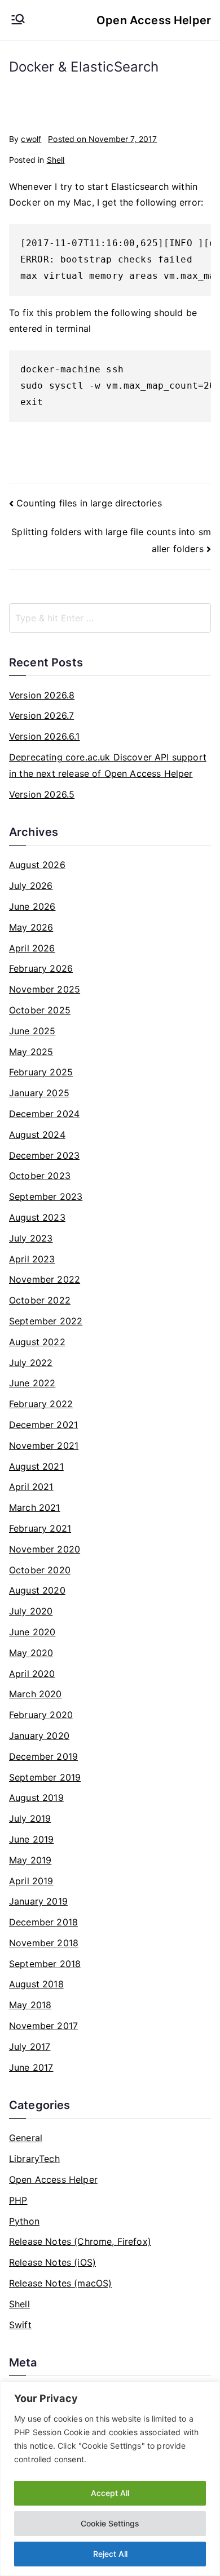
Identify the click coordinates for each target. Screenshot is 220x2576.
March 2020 (36, 1694)
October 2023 (40, 1176)
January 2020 (39, 1736)
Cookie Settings (110, 2523)
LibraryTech (34, 2159)
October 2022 (40, 1300)
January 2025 (39, 1093)
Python (24, 2221)
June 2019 (31, 1839)
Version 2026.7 (41, 715)
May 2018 (30, 2005)
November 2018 (44, 1943)
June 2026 (32, 906)
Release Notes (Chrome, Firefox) (80, 2241)
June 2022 (32, 1383)
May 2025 (31, 1052)
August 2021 (36, 1466)
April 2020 (32, 1674)
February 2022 (41, 1404)
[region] (110, 2479)
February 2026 (41, 968)
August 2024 (37, 1134)
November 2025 (45, 989)
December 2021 (43, 1425)
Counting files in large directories (89, 503)
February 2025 (41, 1072)
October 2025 (40, 1010)
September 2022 (46, 1321)
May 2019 (30, 1860)
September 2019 (45, 1777)
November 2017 (43, 2026)
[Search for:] (110, 618)
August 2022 (37, 1342)
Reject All (110, 2554)
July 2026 (31, 886)
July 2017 (30, 2046)
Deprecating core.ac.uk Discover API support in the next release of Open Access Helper (108, 765)
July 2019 (30, 1818)
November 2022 (45, 1279)
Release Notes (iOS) (52, 2262)
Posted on (102, 139)
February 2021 (40, 1528)
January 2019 (38, 1901)
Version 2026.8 (42, 695)
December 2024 (44, 1114)
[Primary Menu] (18, 20)
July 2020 (31, 1611)
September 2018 (45, 1964)
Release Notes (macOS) (60, 2283)
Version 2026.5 (42, 794)
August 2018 (36, 1984)
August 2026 (37, 865)
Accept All (110, 2493)
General (26, 2138)
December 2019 (43, 1756)
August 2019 (36, 1798)
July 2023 (31, 1238)
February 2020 (41, 1715)
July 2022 (31, 1363)
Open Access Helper (154, 20)
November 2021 (44, 1445)
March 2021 (35, 1507)
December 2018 (43, 1922)
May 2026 (31, 927)
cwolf (31, 139)
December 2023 (44, 1155)
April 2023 (32, 1259)
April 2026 (32, 948)
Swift (20, 2325)
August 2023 (37, 1217)
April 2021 (31, 1487)
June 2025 (32, 1031)
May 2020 (31, 1653)
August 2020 (37, 1590)
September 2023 (46, 1196)
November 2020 (45, 1549)
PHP (18, 2200)
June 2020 (32, 1632)
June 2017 (31, 2067)
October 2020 (40, 1570)
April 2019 (31, 1881)
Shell (56, 160)
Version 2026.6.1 (45, 736)
